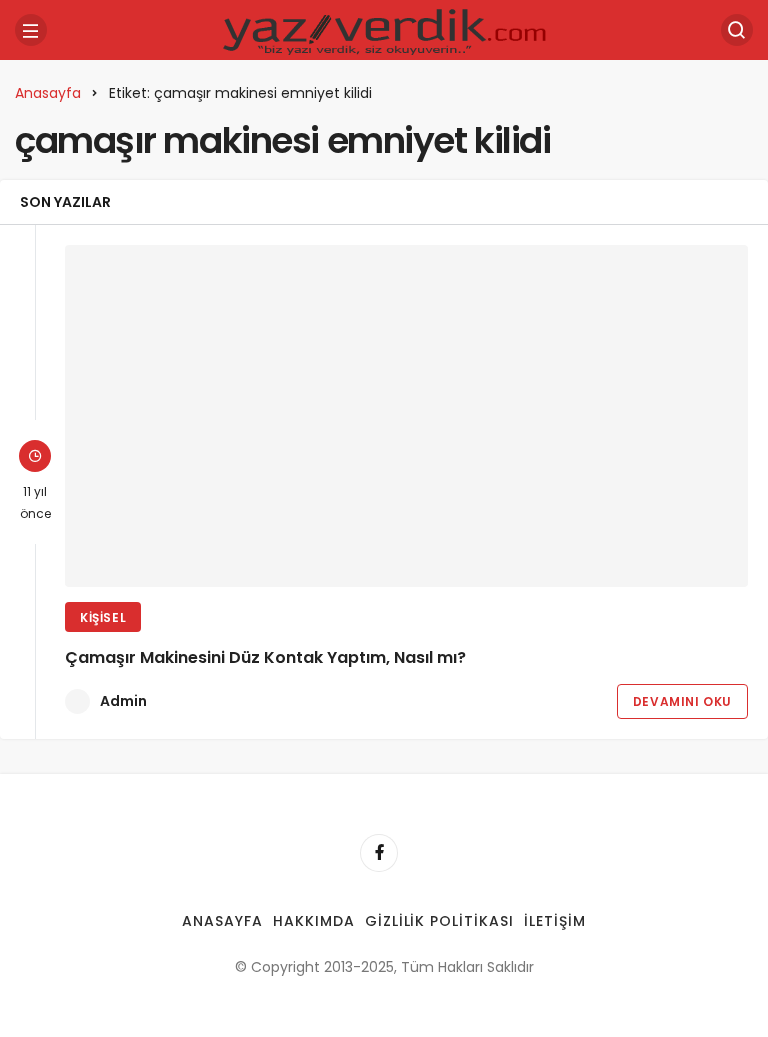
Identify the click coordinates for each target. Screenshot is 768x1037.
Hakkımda (314, 921)
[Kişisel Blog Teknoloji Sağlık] (384, 28)
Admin (123, 701)
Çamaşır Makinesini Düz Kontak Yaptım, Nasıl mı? (265, 657)
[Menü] (31, 30)
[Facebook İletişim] (379, 853)
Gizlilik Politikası (440, 921)
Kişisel (103, 617)
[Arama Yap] (737, 30)
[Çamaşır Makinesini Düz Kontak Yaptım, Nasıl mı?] (406, 416)
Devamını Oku (682, 701)
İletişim (555, 921)
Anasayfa (222, 921)
